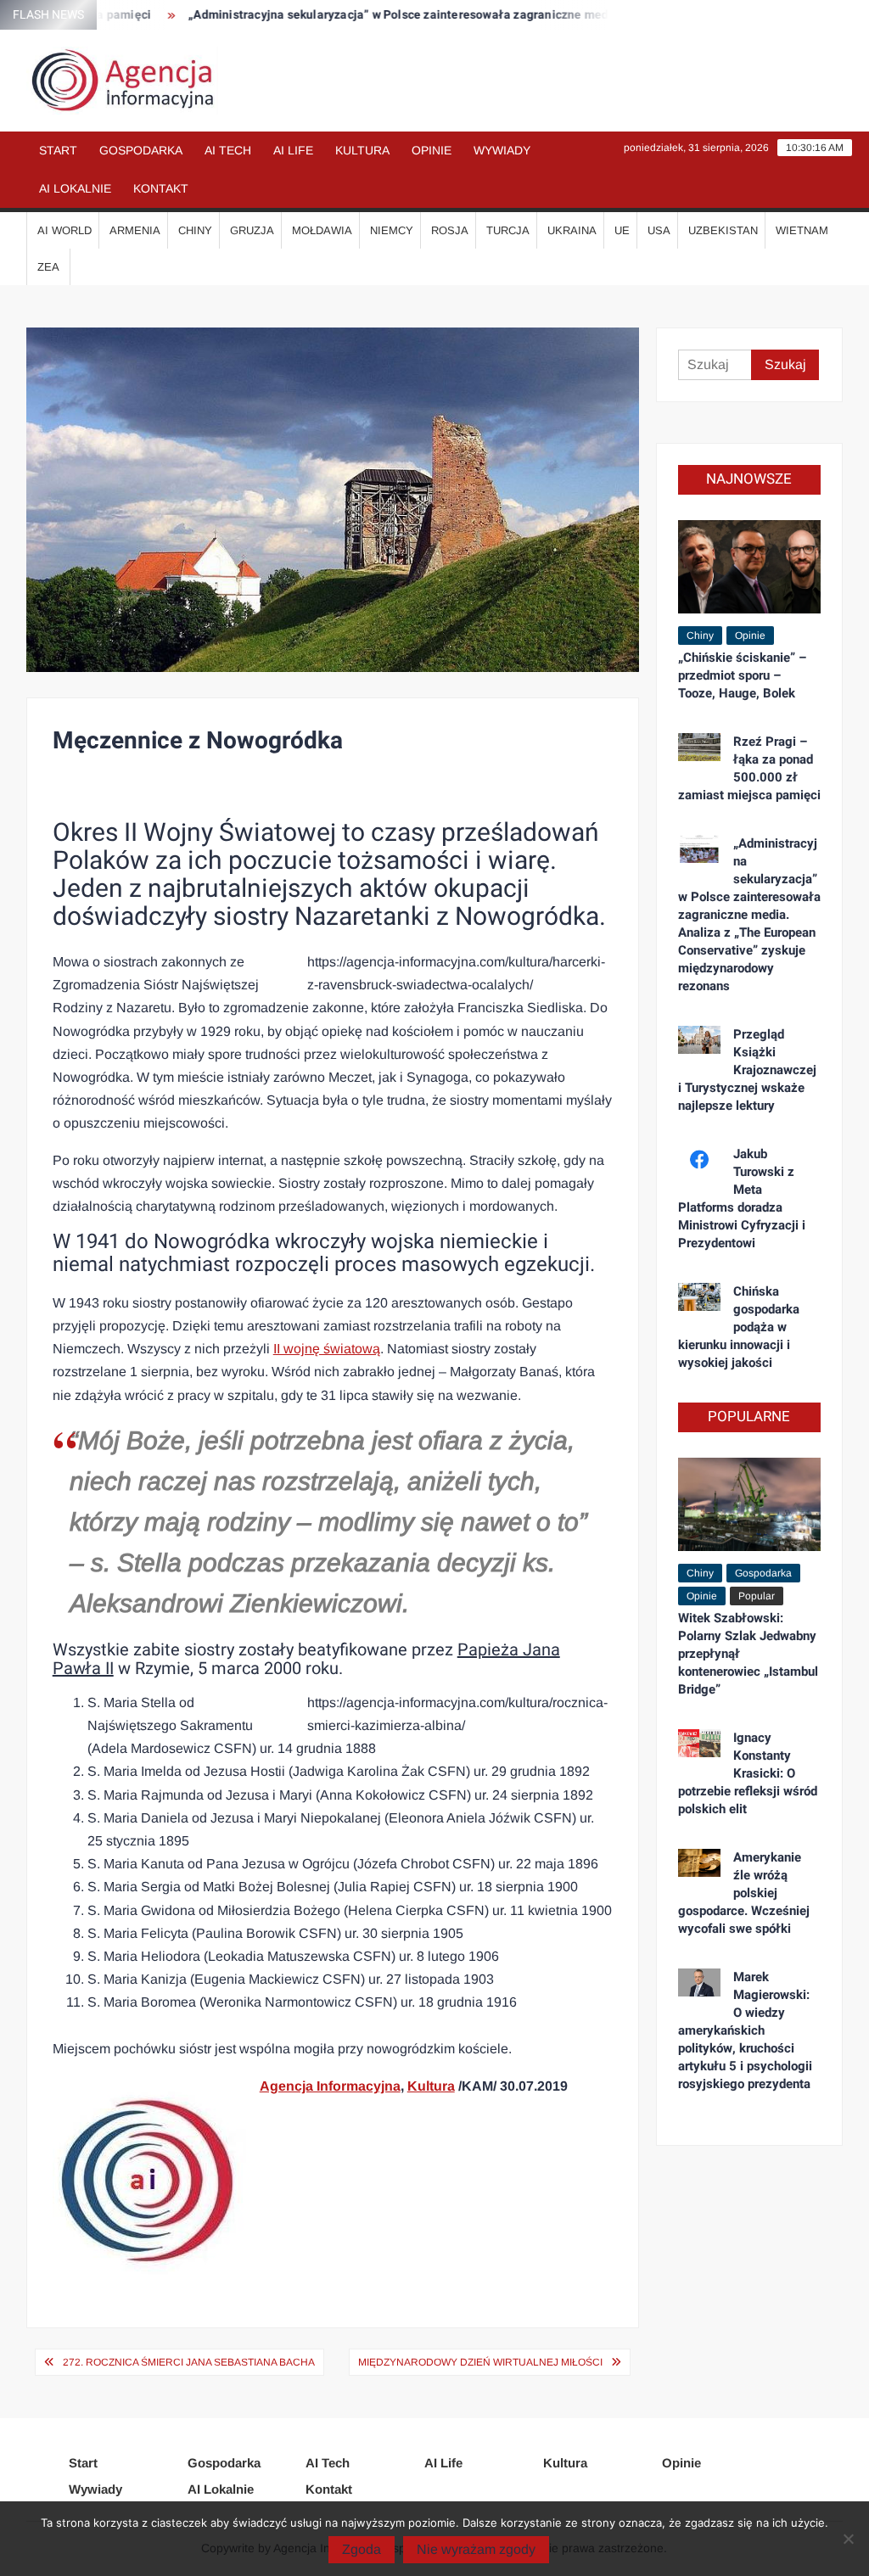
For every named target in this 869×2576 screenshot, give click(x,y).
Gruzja (252, 230)
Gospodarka (141, 150)
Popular (757, 1596)
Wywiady (502, 150)
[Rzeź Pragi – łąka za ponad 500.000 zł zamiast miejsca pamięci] (700, 746)
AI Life (293, 150)
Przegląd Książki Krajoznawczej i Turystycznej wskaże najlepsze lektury (748, 1070)
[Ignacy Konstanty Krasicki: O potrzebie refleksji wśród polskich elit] (700, 1742)
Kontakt (161, 188)
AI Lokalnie (75, 188)
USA (659, 230)
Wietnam (802, 230)
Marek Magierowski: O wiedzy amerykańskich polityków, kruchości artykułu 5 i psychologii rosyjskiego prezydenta (745, 2030)
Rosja (450, 230)
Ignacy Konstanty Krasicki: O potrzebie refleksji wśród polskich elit (748, 1773)
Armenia (135, 230)
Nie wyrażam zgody (476, 2549)
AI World (64, 230)
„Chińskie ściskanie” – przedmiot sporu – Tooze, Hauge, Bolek (742, 675)
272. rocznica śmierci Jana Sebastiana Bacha (189, 2362)
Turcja (508, 230)
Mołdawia (322, 230)
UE (622, 230)
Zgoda (362, 2549)
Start (58, 150)
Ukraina (572, 230)
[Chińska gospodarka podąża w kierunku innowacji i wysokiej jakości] (700, 1296)
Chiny (195, 230)
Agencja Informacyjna (330, 2086)
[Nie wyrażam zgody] (848, 2539)
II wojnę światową (327, 1349)
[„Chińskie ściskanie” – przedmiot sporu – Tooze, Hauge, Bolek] (750, 566)
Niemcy (392, 230)
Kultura (362, 150)
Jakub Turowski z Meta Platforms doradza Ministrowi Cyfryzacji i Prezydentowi (742, 1198)
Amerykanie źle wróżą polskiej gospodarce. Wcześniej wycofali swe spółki (744, 1893)
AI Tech (228, 150)
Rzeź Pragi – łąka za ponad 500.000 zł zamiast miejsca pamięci (749, 768)
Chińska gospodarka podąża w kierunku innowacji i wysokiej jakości (739, 1327)
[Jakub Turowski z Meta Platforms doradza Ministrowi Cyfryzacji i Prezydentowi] (700, 1159)
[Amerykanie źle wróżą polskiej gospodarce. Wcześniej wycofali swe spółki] (700, 1862)
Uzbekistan (723, 230)
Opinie (432, 150)
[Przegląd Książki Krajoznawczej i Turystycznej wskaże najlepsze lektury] (700, 1039)
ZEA (48, 267)
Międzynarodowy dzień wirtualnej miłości (480, 2362)
